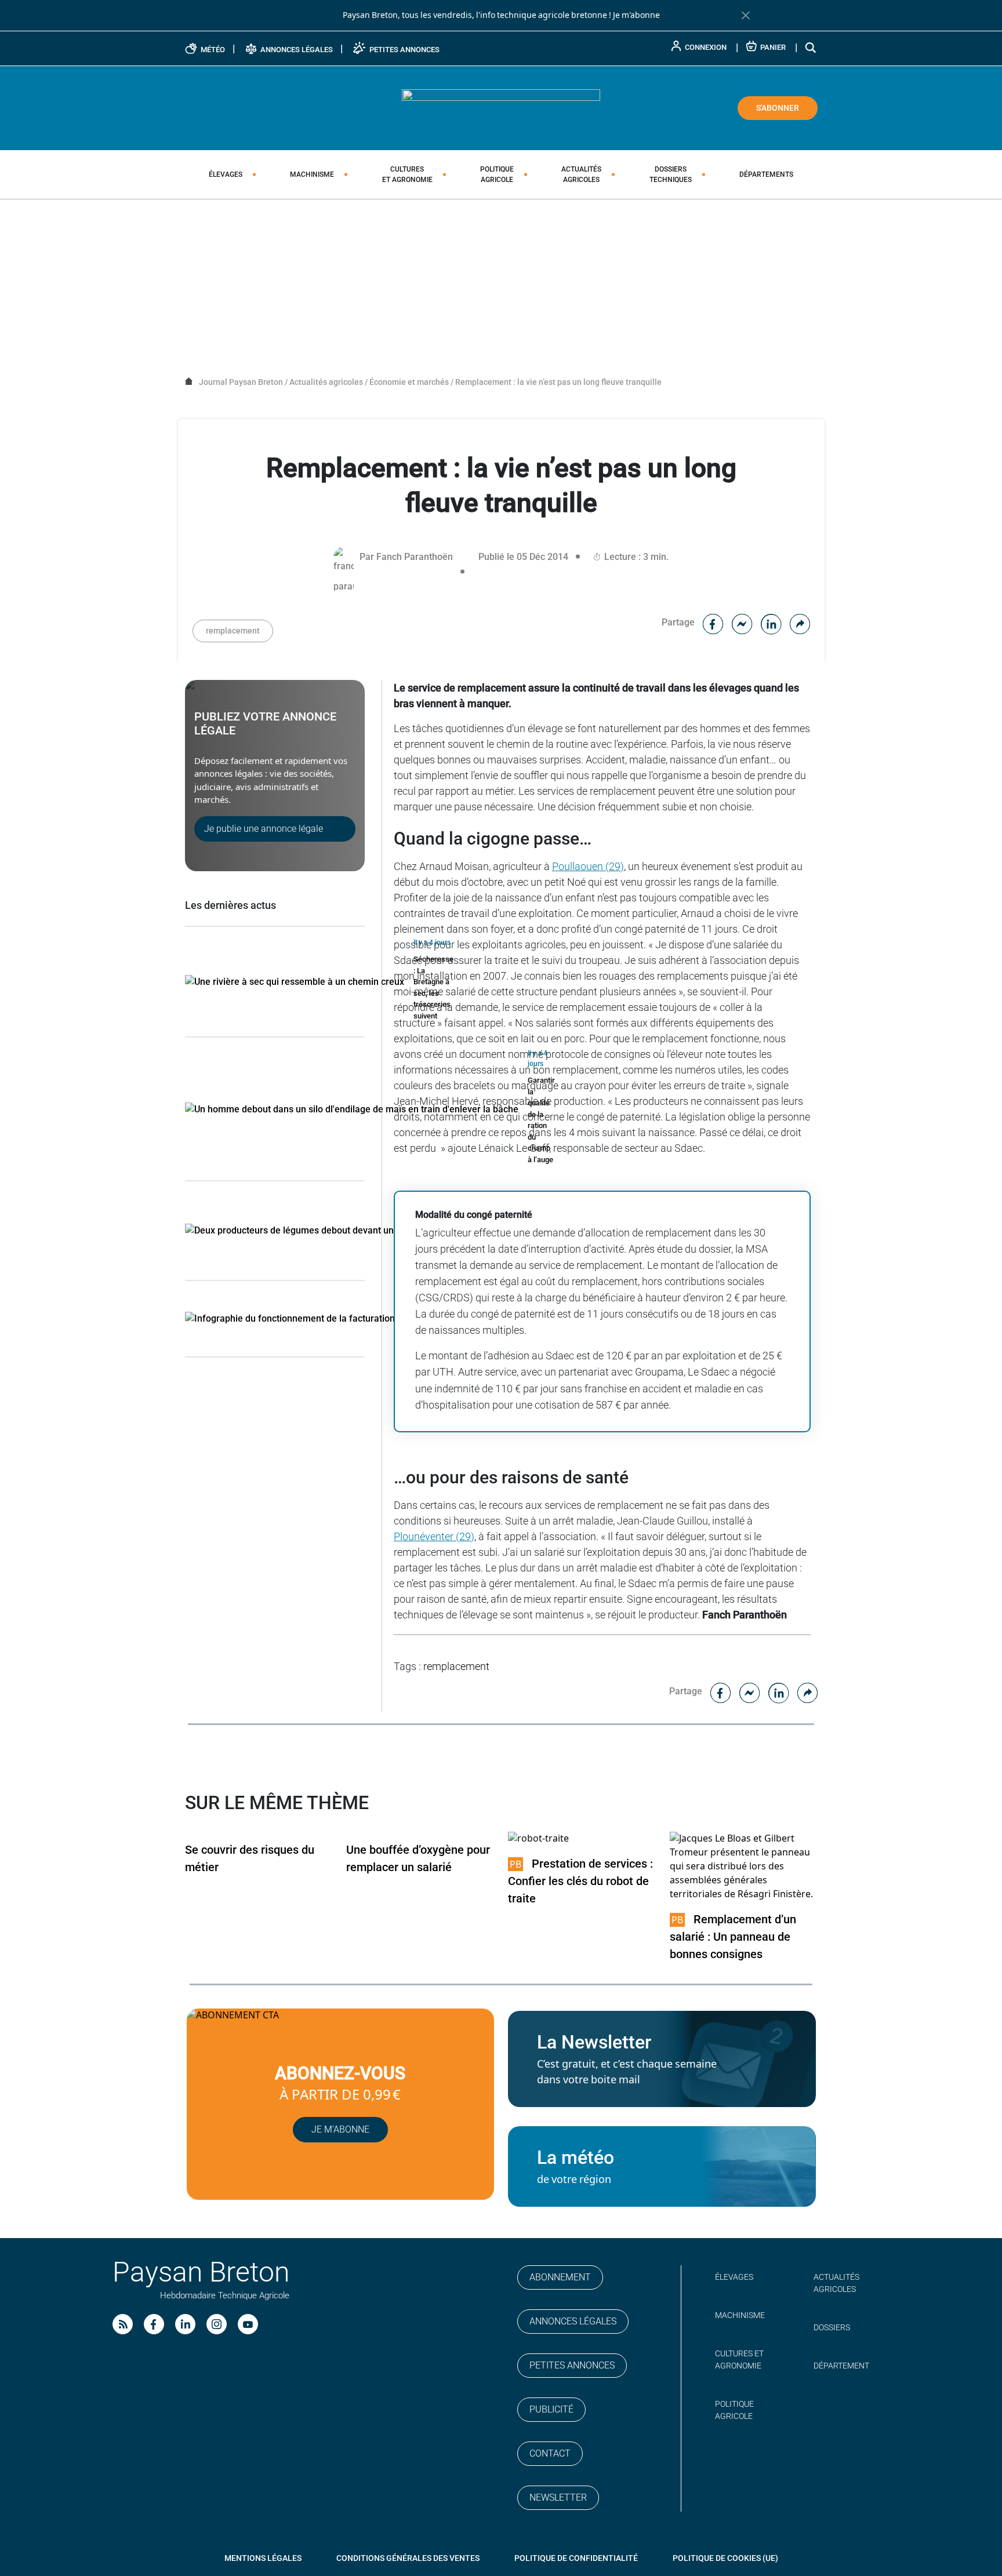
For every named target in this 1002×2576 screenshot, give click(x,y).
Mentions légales (263, 2558)
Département (841, 2366)
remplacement (233, 631)
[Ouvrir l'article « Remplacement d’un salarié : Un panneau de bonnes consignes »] (744, 1866)
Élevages (226, 174)
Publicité (551, 2409)
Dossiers (671, 174)
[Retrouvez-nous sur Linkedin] (185, 2324)
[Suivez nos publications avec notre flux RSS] (123, 2324)
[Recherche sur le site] (811, 47)
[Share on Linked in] (771, 622)
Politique (497, 174)
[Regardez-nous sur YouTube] (248, 2324)
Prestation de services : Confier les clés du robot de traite (580, 1881)
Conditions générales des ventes (408, 2558)
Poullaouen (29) (588, 866)
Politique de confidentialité (576, 2558)
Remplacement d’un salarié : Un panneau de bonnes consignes (733, 1937)
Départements (766, 174)
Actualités (581, 174)
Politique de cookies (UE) (725, 2558)
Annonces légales (573, 2321)
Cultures (407, 174)
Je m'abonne (636, 15)
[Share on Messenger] (742, 622)
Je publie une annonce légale (264, 829)
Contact (550, 2453)
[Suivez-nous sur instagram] (217, 2324)
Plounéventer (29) (434, 1536)
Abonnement (560, 2277)
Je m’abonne (340, 2129)
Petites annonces (572, 2365)
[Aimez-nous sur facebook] (154, 2324)
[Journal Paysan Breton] (501, 107)
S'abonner (778, 108)
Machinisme (312, 174)
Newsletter (558, 2497)
